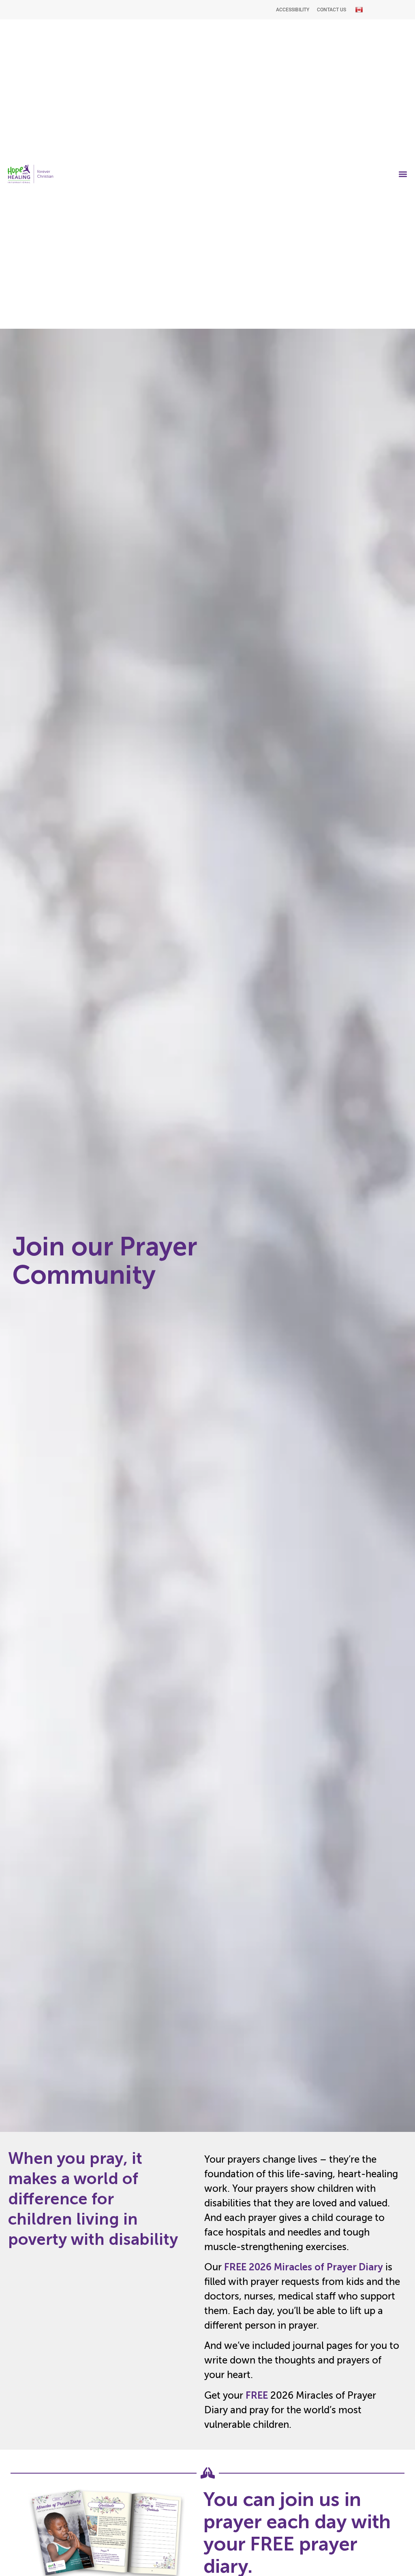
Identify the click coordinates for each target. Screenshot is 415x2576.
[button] (403, 174)
